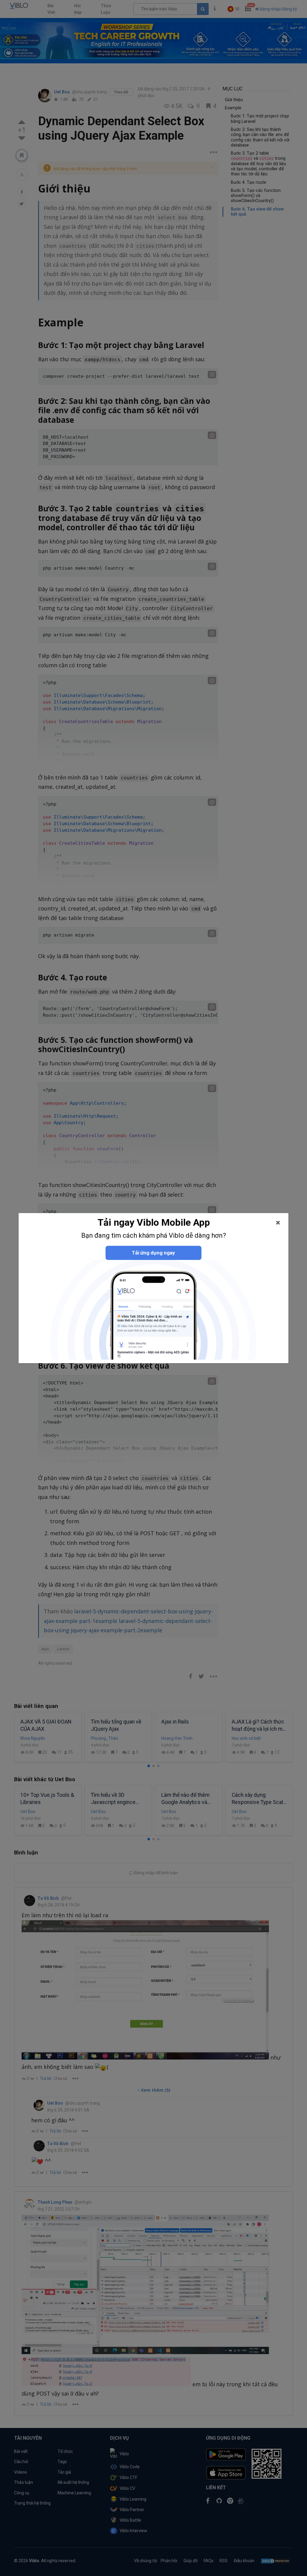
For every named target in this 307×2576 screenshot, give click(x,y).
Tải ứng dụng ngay (153, 1253)
